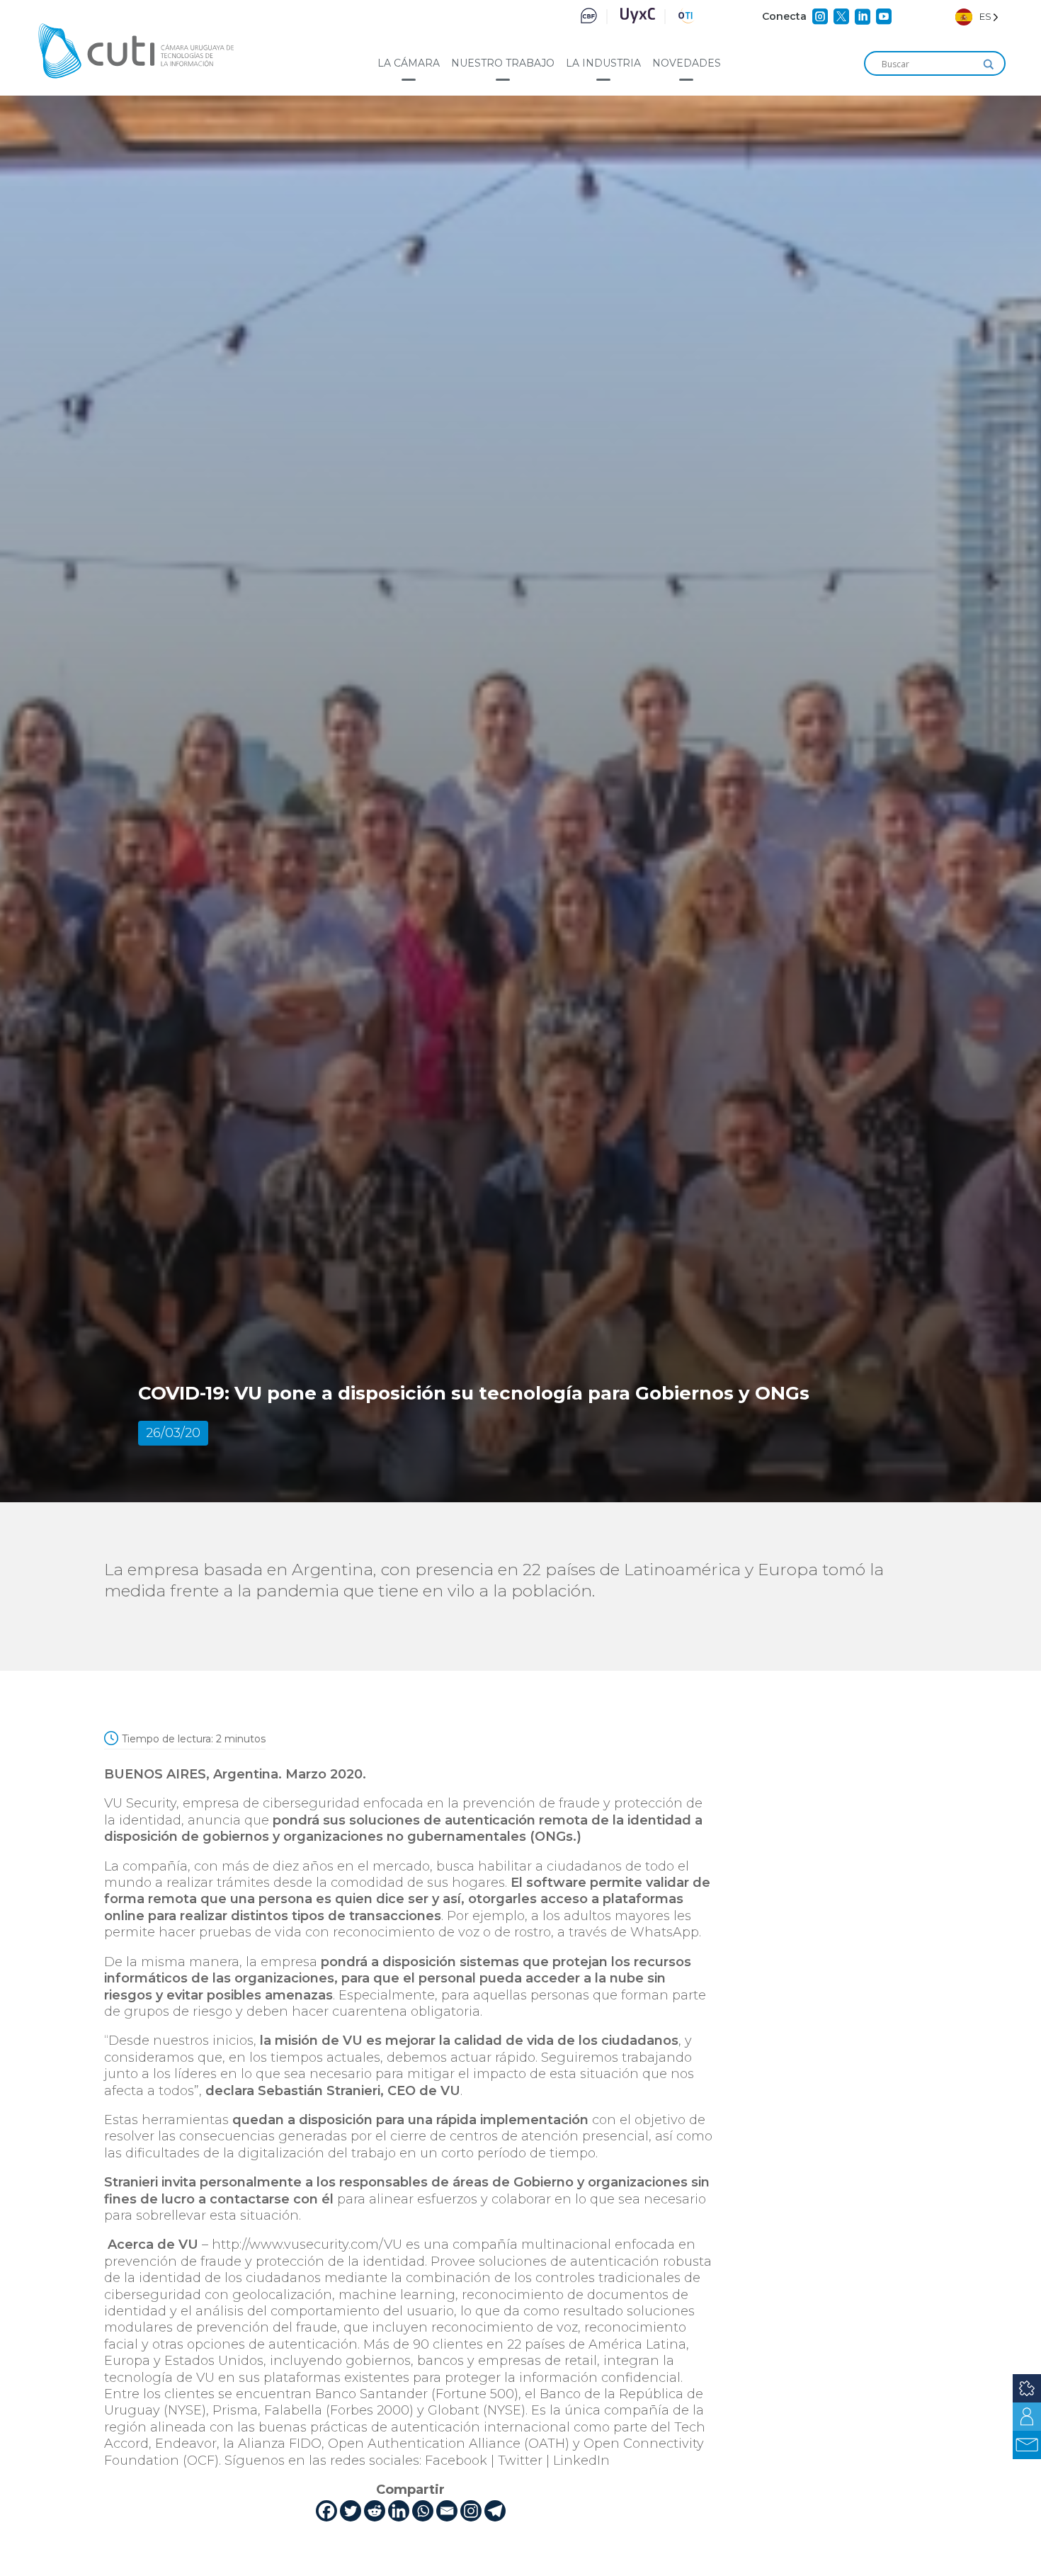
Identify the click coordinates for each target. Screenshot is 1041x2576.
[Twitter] (351, 2511)
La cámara (409, 63)
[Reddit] (375, 2511)
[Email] (447, 2511)
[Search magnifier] (989, 64)
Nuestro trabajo (503, 63)
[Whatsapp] (423, 2511)
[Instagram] (471, 2511)
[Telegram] (495, 2511)
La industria (603, 63)
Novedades (687, 63)
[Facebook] (326, 2511)
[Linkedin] (399, 2511)
